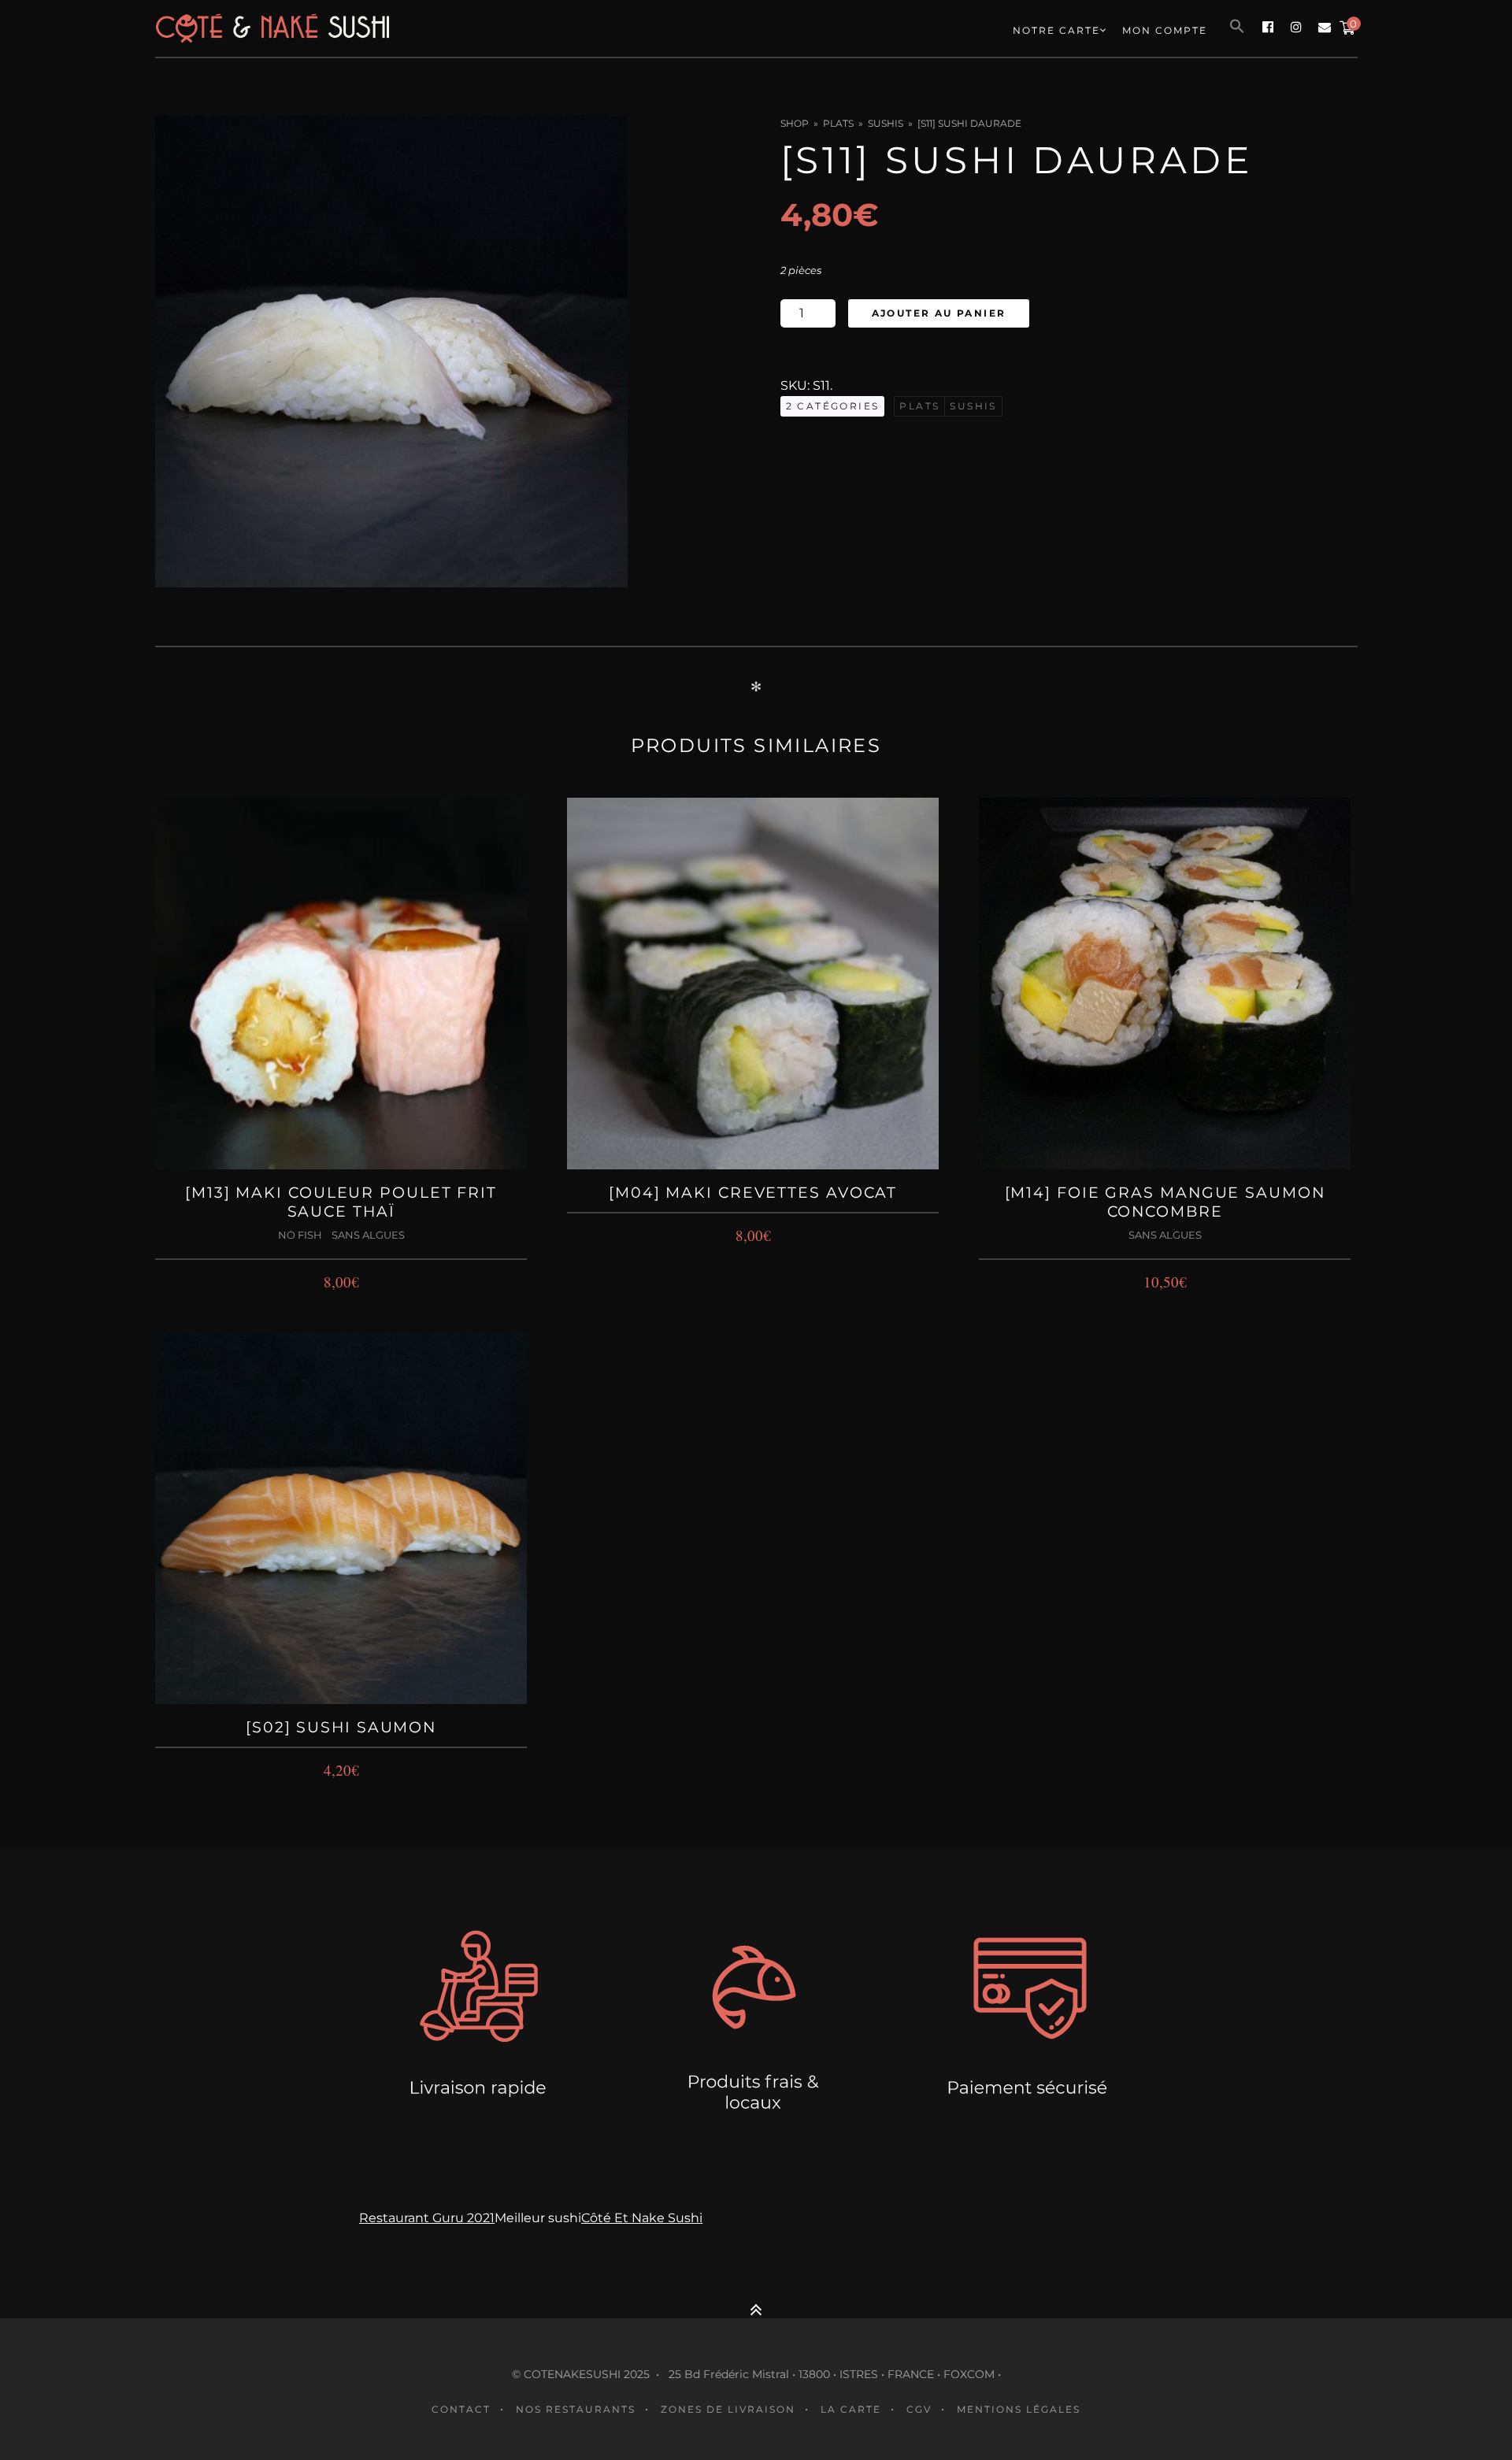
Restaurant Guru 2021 (427, 2218)
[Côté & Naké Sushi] (395, 28)
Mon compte (1165, 30)
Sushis (886, 123)
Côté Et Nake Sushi (642, 2218)
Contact (461, 2409)
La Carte (851, 2409)
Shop (795, 123)
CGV (919, 2409)
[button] (1237, 27)
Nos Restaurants (576, 2409)
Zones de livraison (728, 2409)
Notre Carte (1056, 30)
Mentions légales (1019, 2409)
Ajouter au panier (939, 313)
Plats (838, 123)
